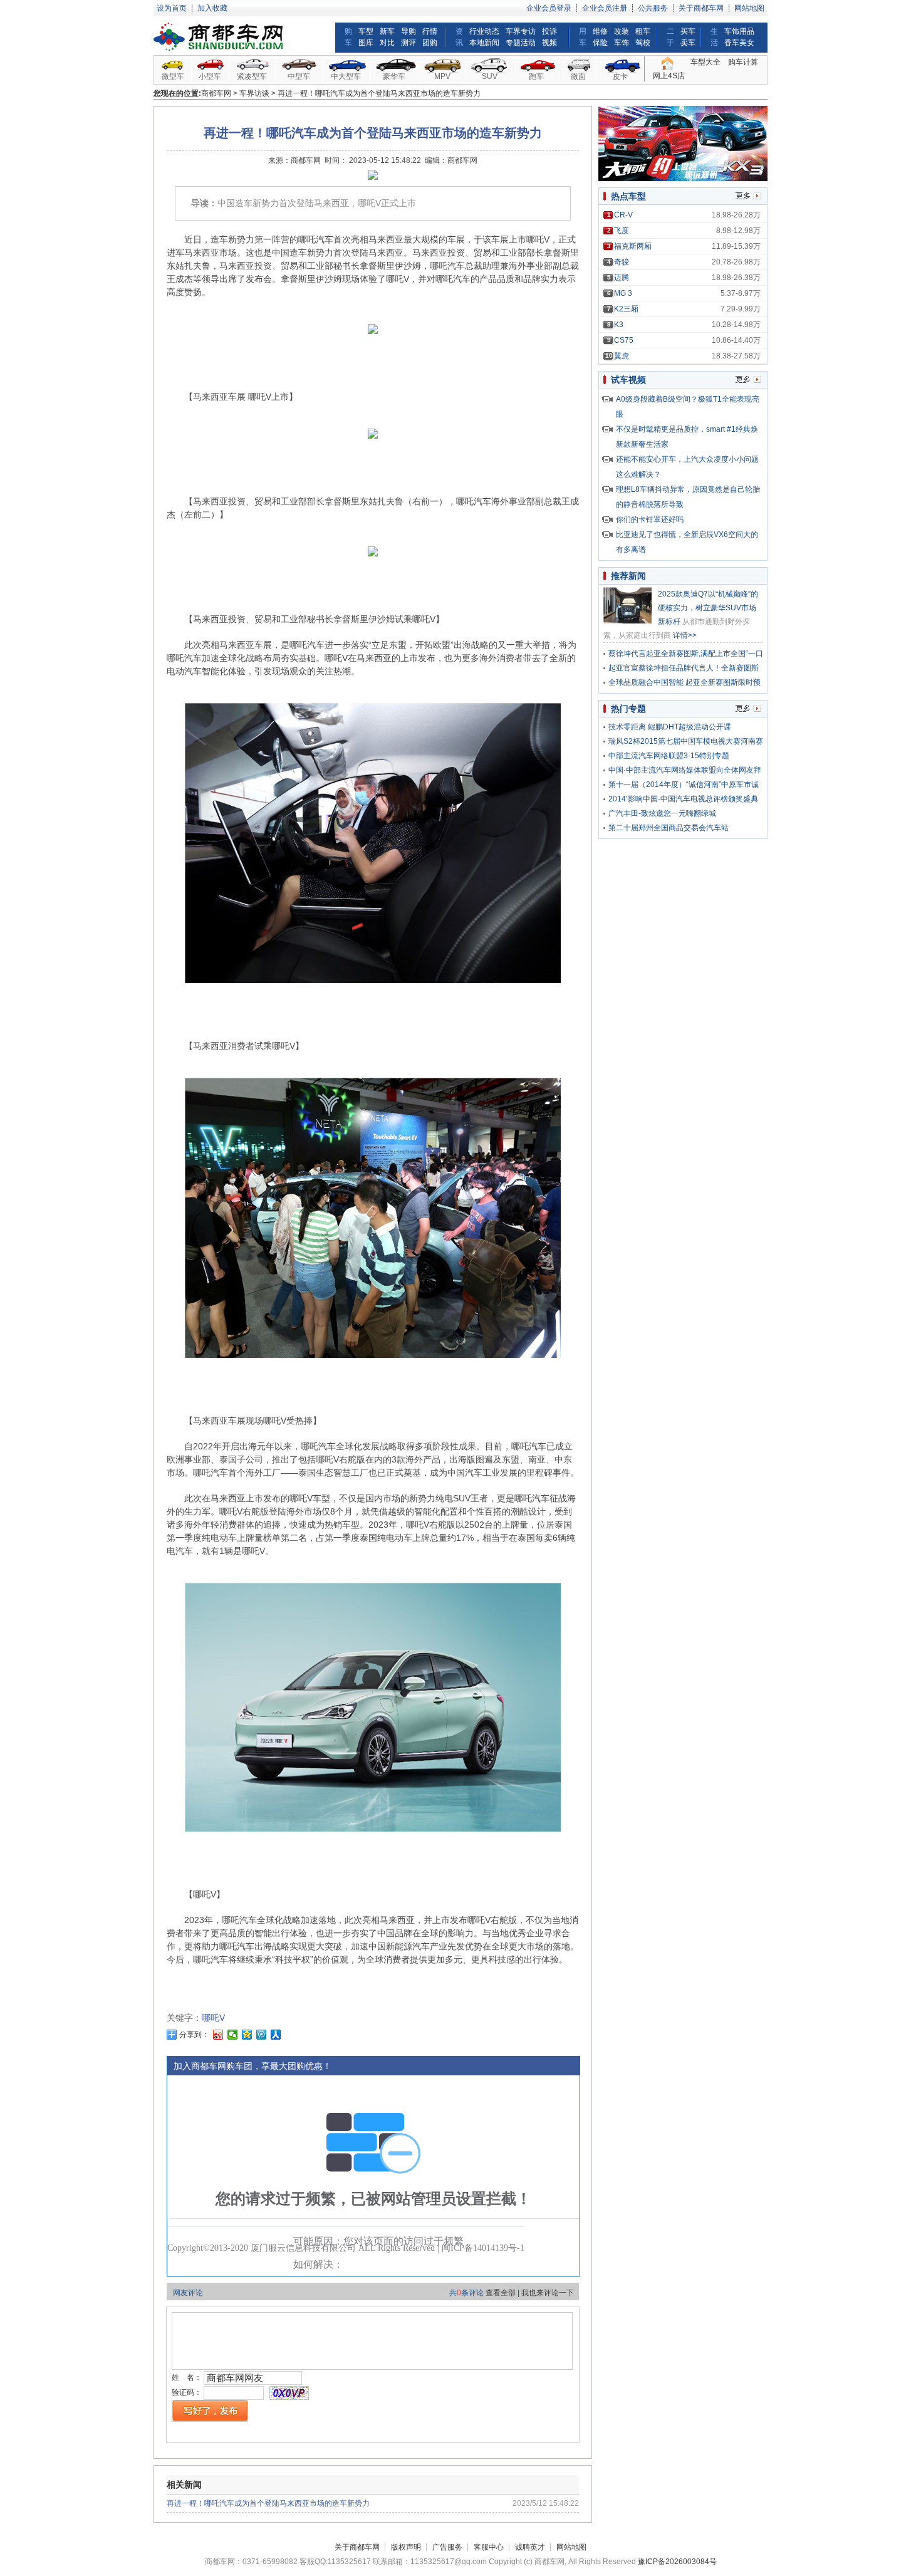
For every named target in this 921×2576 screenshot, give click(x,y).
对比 (387, 43)
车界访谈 (254, 93)
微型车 (173, 76)
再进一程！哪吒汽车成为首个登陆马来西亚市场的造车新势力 (268, 2503)
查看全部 (501, 2293)
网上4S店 (669, 76)
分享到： (193, 2035)
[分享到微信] (233, 2035)
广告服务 (447, 2547)
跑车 (536, 76)
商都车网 (216, 93)
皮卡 (620, 76)
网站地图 (749, 8)
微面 (578, 76)
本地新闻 (484, 43)
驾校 (643, 43)
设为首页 (172, 8)
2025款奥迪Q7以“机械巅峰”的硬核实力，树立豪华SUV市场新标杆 (708, 608)
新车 (387, 31)
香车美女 (739, 43)
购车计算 (743, 62)
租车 (643, 31)
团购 (430, 43)
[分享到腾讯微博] (262, 2035)
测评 (408, 43)
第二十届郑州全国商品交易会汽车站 (669, 828)
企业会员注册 (605, 8)
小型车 (210, 76)
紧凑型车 (252, 76)
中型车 (299, 76)
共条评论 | (512, 2293)
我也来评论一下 (548, 2293)
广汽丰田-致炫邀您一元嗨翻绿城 (662, 813)
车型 (366, 31)
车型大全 (705, 62)
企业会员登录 (549, 8)
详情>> (685, 635)
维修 (600, 31)
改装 (622, 31)
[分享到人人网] (276, 2035)
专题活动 (521, 43)
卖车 (688, 43)
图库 (366, 43)
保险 (600, 43)
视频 (549, 43)
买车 (688, 31)
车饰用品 (739, 31)
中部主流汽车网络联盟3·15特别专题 (669, 756)
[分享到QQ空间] (247, 2035)
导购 (408, 31)
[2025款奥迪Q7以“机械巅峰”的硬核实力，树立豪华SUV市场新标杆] (627, 621)
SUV (490, 76)
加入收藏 (212, 8)
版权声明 (406, 2547)
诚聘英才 (530, 2547)
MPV (442, 76)
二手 (670, 37)
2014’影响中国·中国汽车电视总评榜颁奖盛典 (683, 799)
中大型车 (346, 76)
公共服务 (653, 8)
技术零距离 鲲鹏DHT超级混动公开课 (670, 727)
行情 (430, 31)
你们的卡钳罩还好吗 (650, 519)
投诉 (549, 31)
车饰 (622, 43)
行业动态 (484, 31)
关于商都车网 (701, 8)
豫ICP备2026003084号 (677, 2562)
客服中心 (489, 2547)
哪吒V (213, 2018)
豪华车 (394, 76)
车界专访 (521, 31)
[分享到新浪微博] (218, 2035)
